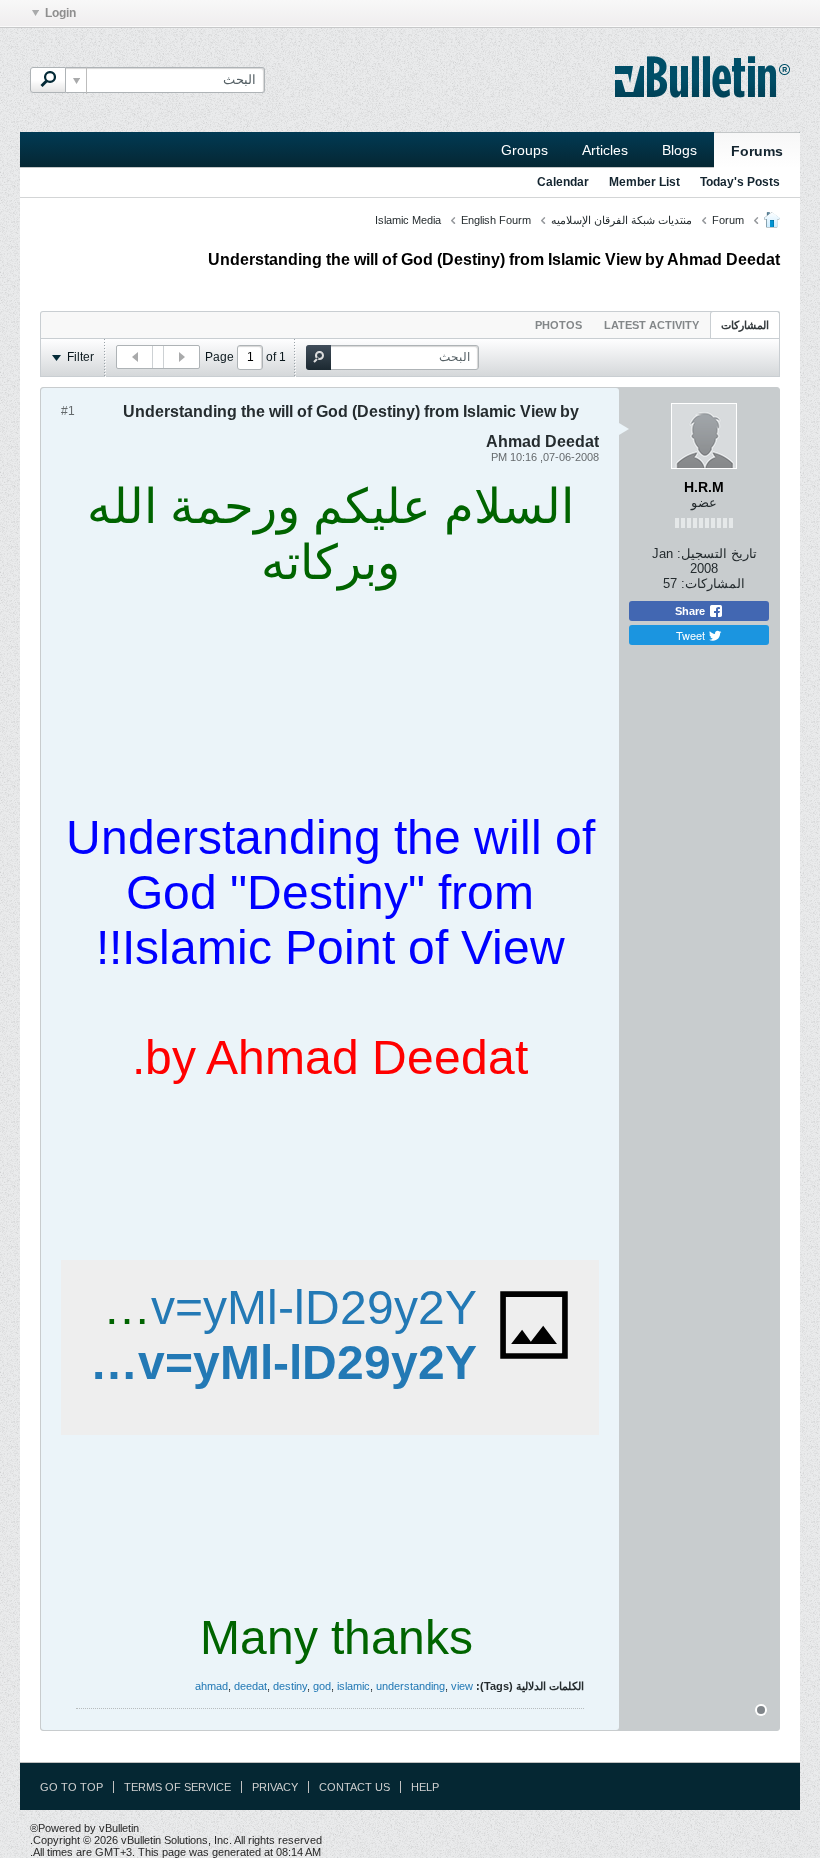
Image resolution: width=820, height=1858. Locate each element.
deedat (250, 1686)
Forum (728, 220)
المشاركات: (713, 583)
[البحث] (48, 80)
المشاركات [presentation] (745, 325)
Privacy (275, 1787)
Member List (644, 182)
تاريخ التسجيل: (717, 553)
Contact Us (354, 1787)
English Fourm (496, 220)
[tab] (745, 324)
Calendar (563, 182)
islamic (353, 1686)
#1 (68, 411)
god (322, 1686)
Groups (524, 150)
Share (691, 611)
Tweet (692, 635)
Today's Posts (740, 182)
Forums (757, 151)
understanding (410, 1686)
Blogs (679, 150)
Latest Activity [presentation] (651, 325)
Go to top (71, 1787)
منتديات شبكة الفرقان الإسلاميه (621, 220)
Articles (605, 150)
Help (425, 1787)
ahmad (211, 1686)
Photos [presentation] (558, 325)
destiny (290, 1686)
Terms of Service (177, 1787)
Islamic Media (408, 220)
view (462, 1686)
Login (60, 13)
